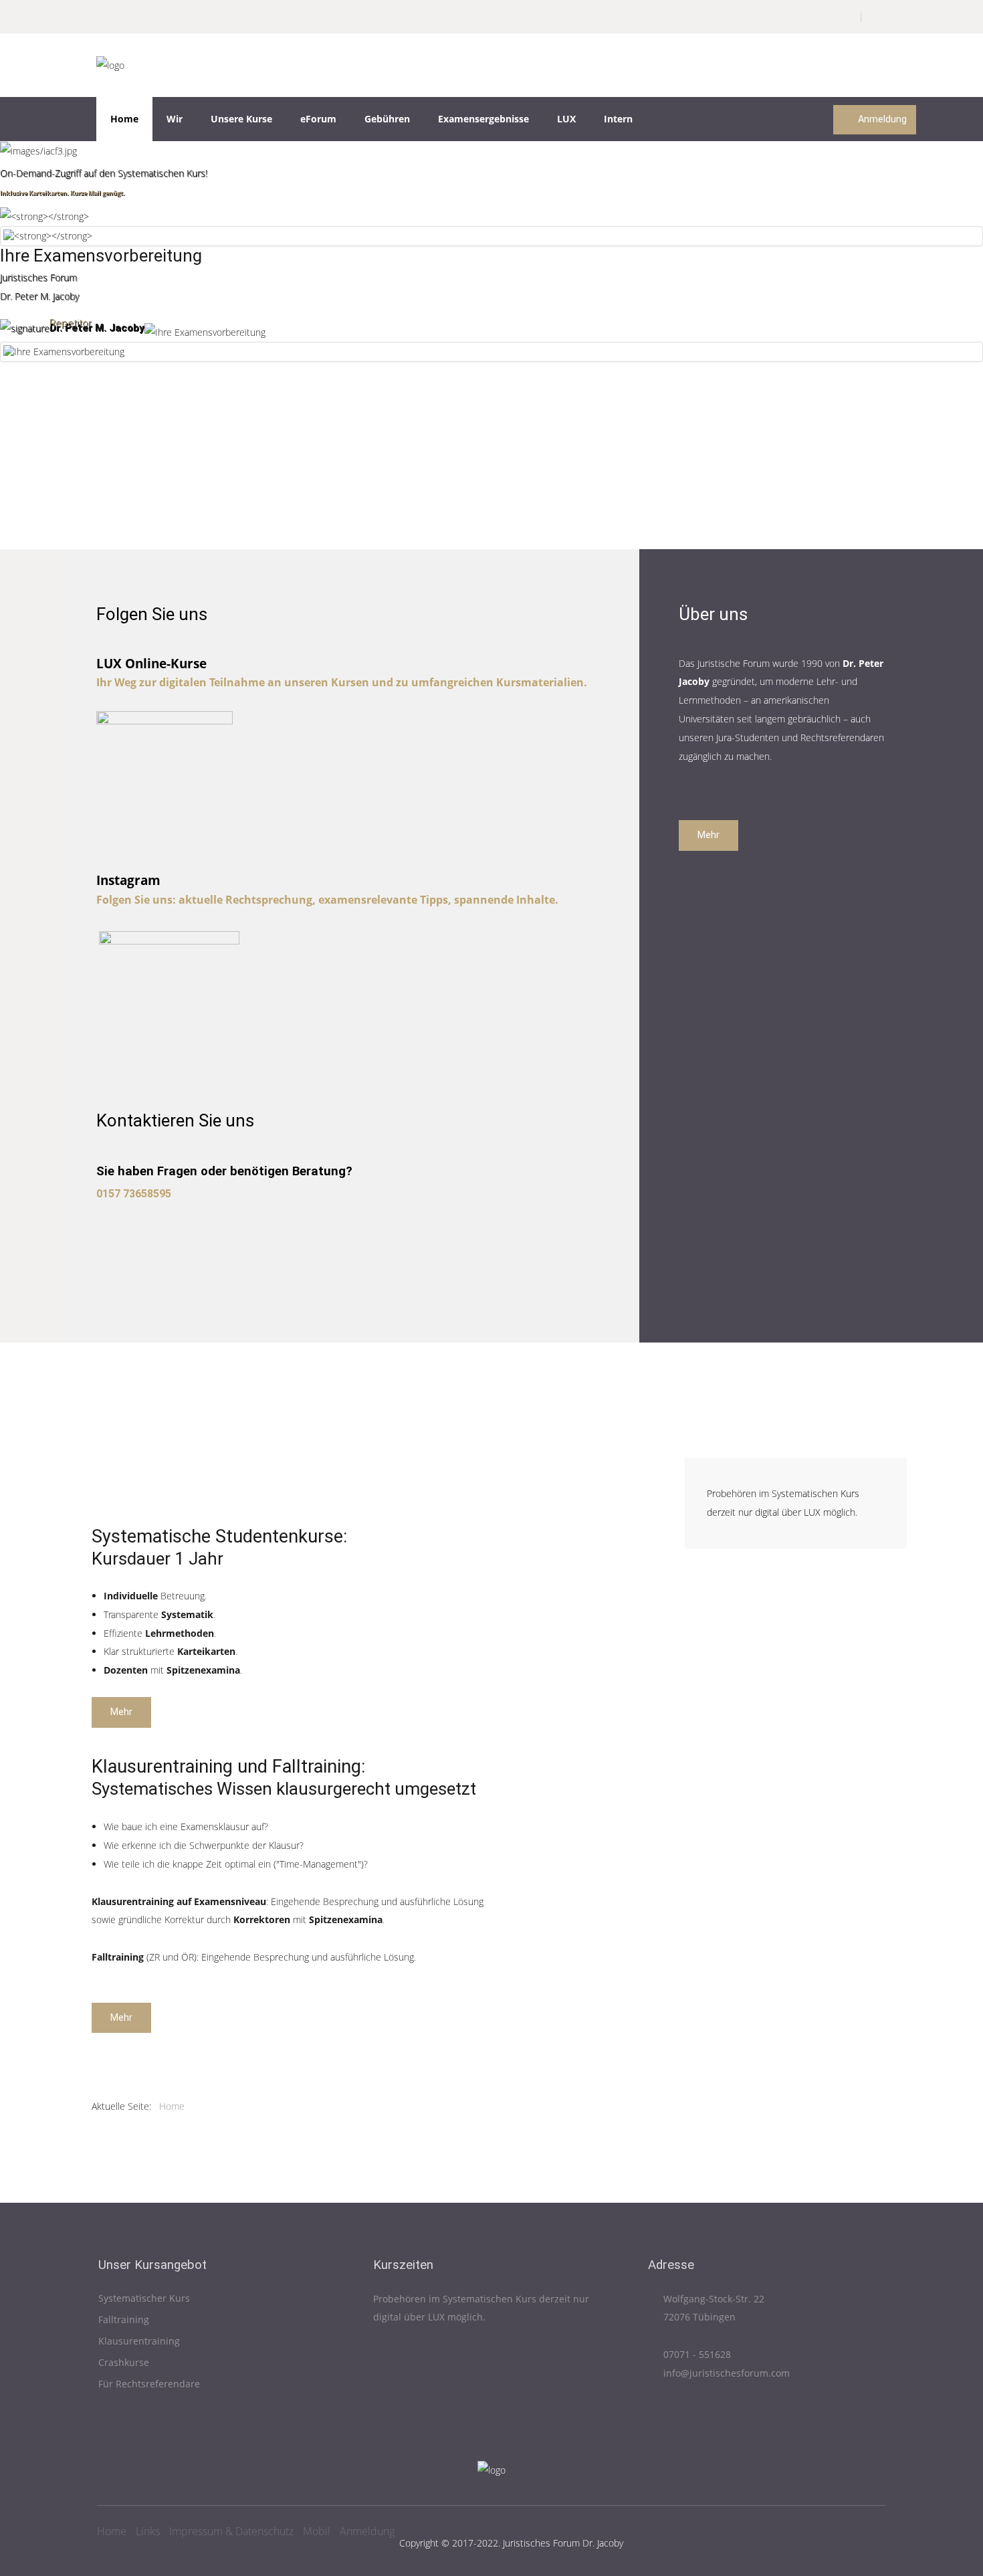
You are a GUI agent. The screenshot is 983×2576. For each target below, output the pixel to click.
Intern (618, 119)
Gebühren (387, 119)
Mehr (708, 835)
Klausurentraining (139, 2342)
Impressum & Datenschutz (231, 2531)
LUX (566, 119)
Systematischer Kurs (144, 2299)
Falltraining (124, 2320)
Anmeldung (881, 119)
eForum (318, 119)
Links (148, 2531)
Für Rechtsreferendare (149, 2384)
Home (124, 119)
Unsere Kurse (241, 119)
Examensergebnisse (483, 119)
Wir (175, 119)
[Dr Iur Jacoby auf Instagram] (169, 1000)
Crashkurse (124, 2363)
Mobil (317, 2531)
